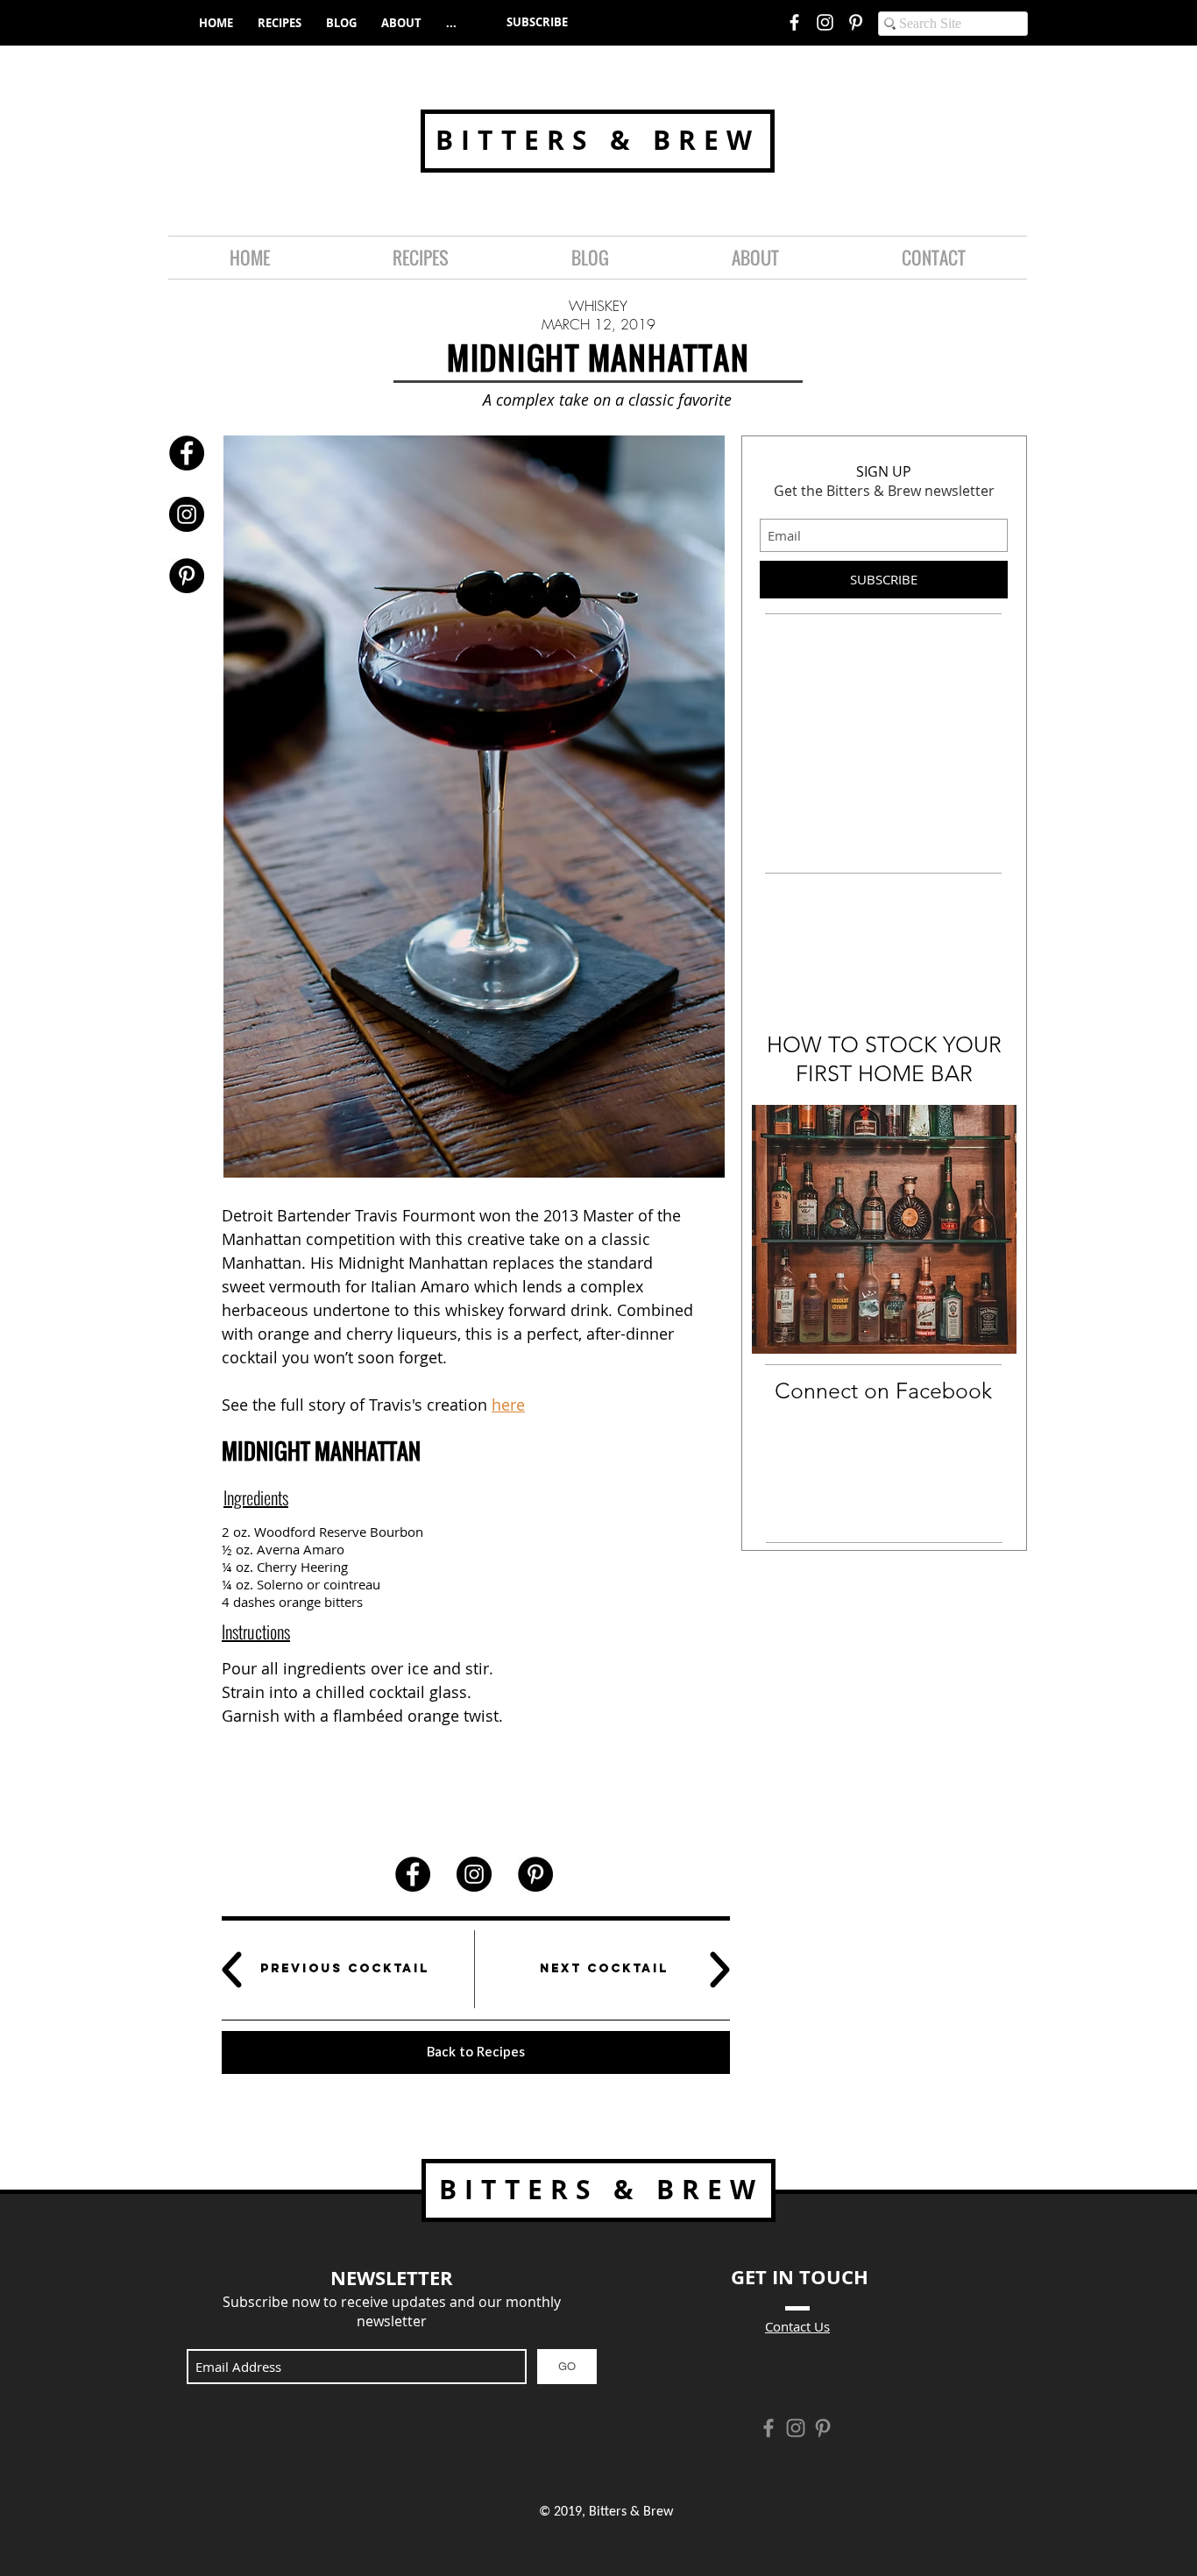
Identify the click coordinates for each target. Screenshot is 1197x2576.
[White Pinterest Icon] (856, 22)
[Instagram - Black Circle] (187, 514)
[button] (537, 22)
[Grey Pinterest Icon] (823, 2428)
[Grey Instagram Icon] (796, 2428)
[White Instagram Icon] (825, 22)
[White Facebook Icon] (794, 22)
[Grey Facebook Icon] (768, 2428)
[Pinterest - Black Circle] (187, 576)
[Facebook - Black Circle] (187, 453)
